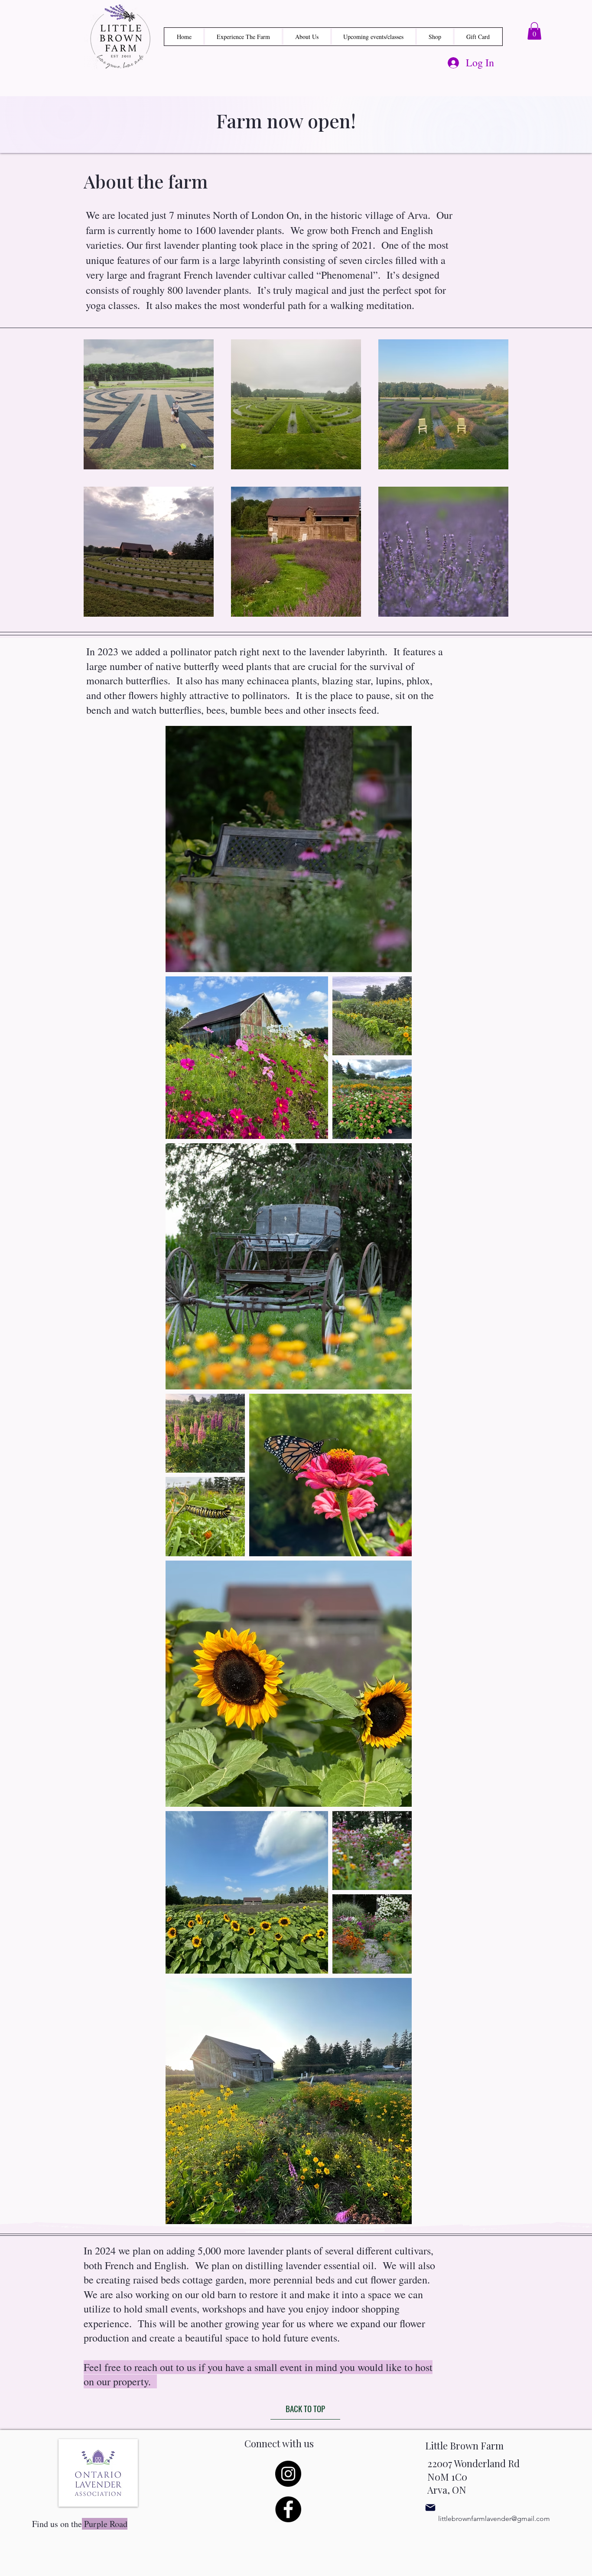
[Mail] (430, 2508)
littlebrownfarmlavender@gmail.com (494, 2519)
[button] (534, 31)
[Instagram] (288, 2474)
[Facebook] (288, 2509)
